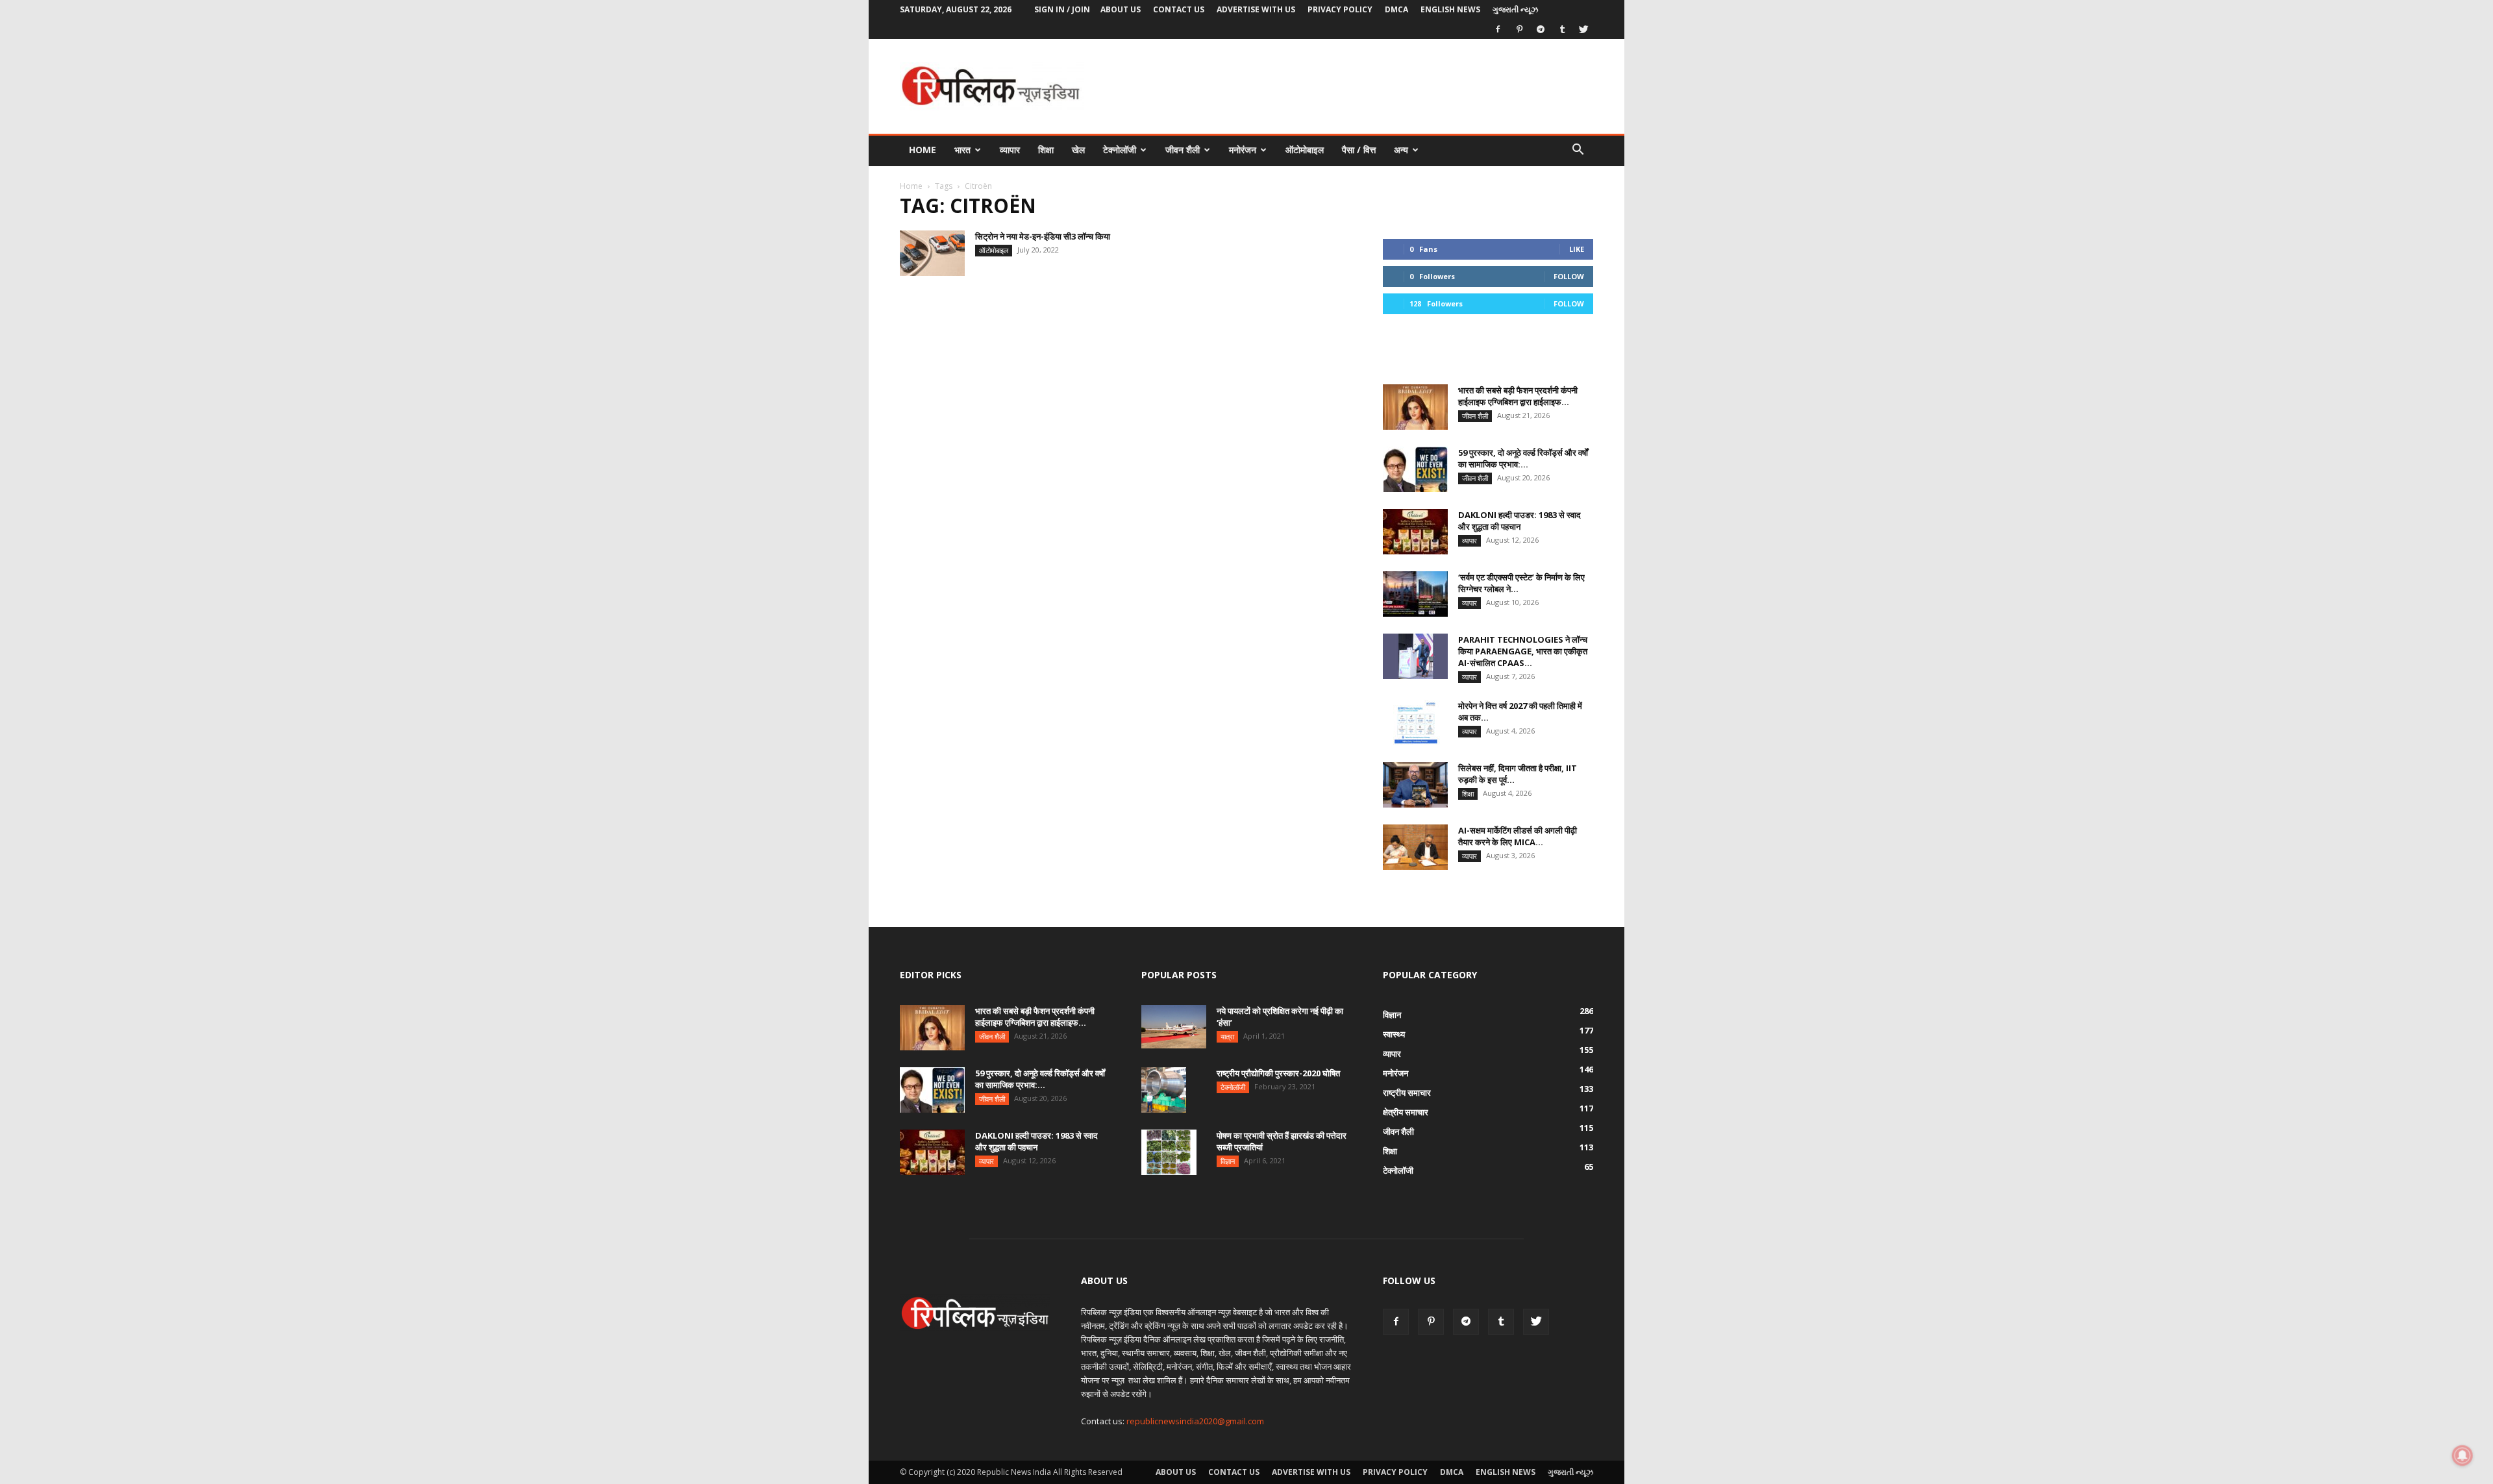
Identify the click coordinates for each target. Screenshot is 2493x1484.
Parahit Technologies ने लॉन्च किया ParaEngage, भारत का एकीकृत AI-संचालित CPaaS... (1523, 651)
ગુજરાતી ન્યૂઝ (1515, 9)
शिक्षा (1046, 150)
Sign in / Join (1062, 9)
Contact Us (1179, 9)
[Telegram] (1541, 29)
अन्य (1401, 150)
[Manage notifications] (2462, 1455)
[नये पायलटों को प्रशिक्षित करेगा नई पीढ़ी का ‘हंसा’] (1174, 1027)
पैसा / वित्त (1359, 150)
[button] (1578, 151)
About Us (1121, 9)
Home (923, 150)
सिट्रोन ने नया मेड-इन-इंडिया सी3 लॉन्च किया (1043, 236)
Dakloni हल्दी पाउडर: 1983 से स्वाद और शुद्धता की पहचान (1519, 521)
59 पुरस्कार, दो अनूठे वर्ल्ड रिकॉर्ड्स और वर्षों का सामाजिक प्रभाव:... (1523, 458)
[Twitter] (1583, 29)
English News (1450, 9)
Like (1577, 249)
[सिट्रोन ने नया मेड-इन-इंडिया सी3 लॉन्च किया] (932, 253)
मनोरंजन (1243, 150)
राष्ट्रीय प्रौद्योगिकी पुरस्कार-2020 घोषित (1278, 1073)
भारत (962, 150)
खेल (1078, 150)
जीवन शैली (1183, 150)
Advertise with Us (1256, 9)
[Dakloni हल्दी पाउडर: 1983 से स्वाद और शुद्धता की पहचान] (1415, 532)
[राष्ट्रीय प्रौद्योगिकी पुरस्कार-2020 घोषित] (1164, 1090)
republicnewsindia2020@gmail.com (1195, 1421)
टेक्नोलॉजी (1120, 150)
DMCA (1396, 9)
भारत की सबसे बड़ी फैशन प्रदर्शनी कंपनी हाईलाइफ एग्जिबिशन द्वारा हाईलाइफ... (1518, 396)
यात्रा (1227, 1036)
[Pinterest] (1519, 29)
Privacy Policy (1340, 9)
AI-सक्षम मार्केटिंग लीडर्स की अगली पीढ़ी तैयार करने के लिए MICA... (1518, 836)
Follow (1569, 276)
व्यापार (1010, 150)
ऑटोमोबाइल (1305, 150)
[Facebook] (1498, 29)
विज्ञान (1228, 1161)
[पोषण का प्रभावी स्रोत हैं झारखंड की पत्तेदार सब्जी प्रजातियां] (1169, 1152)
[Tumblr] (1562, 29)
